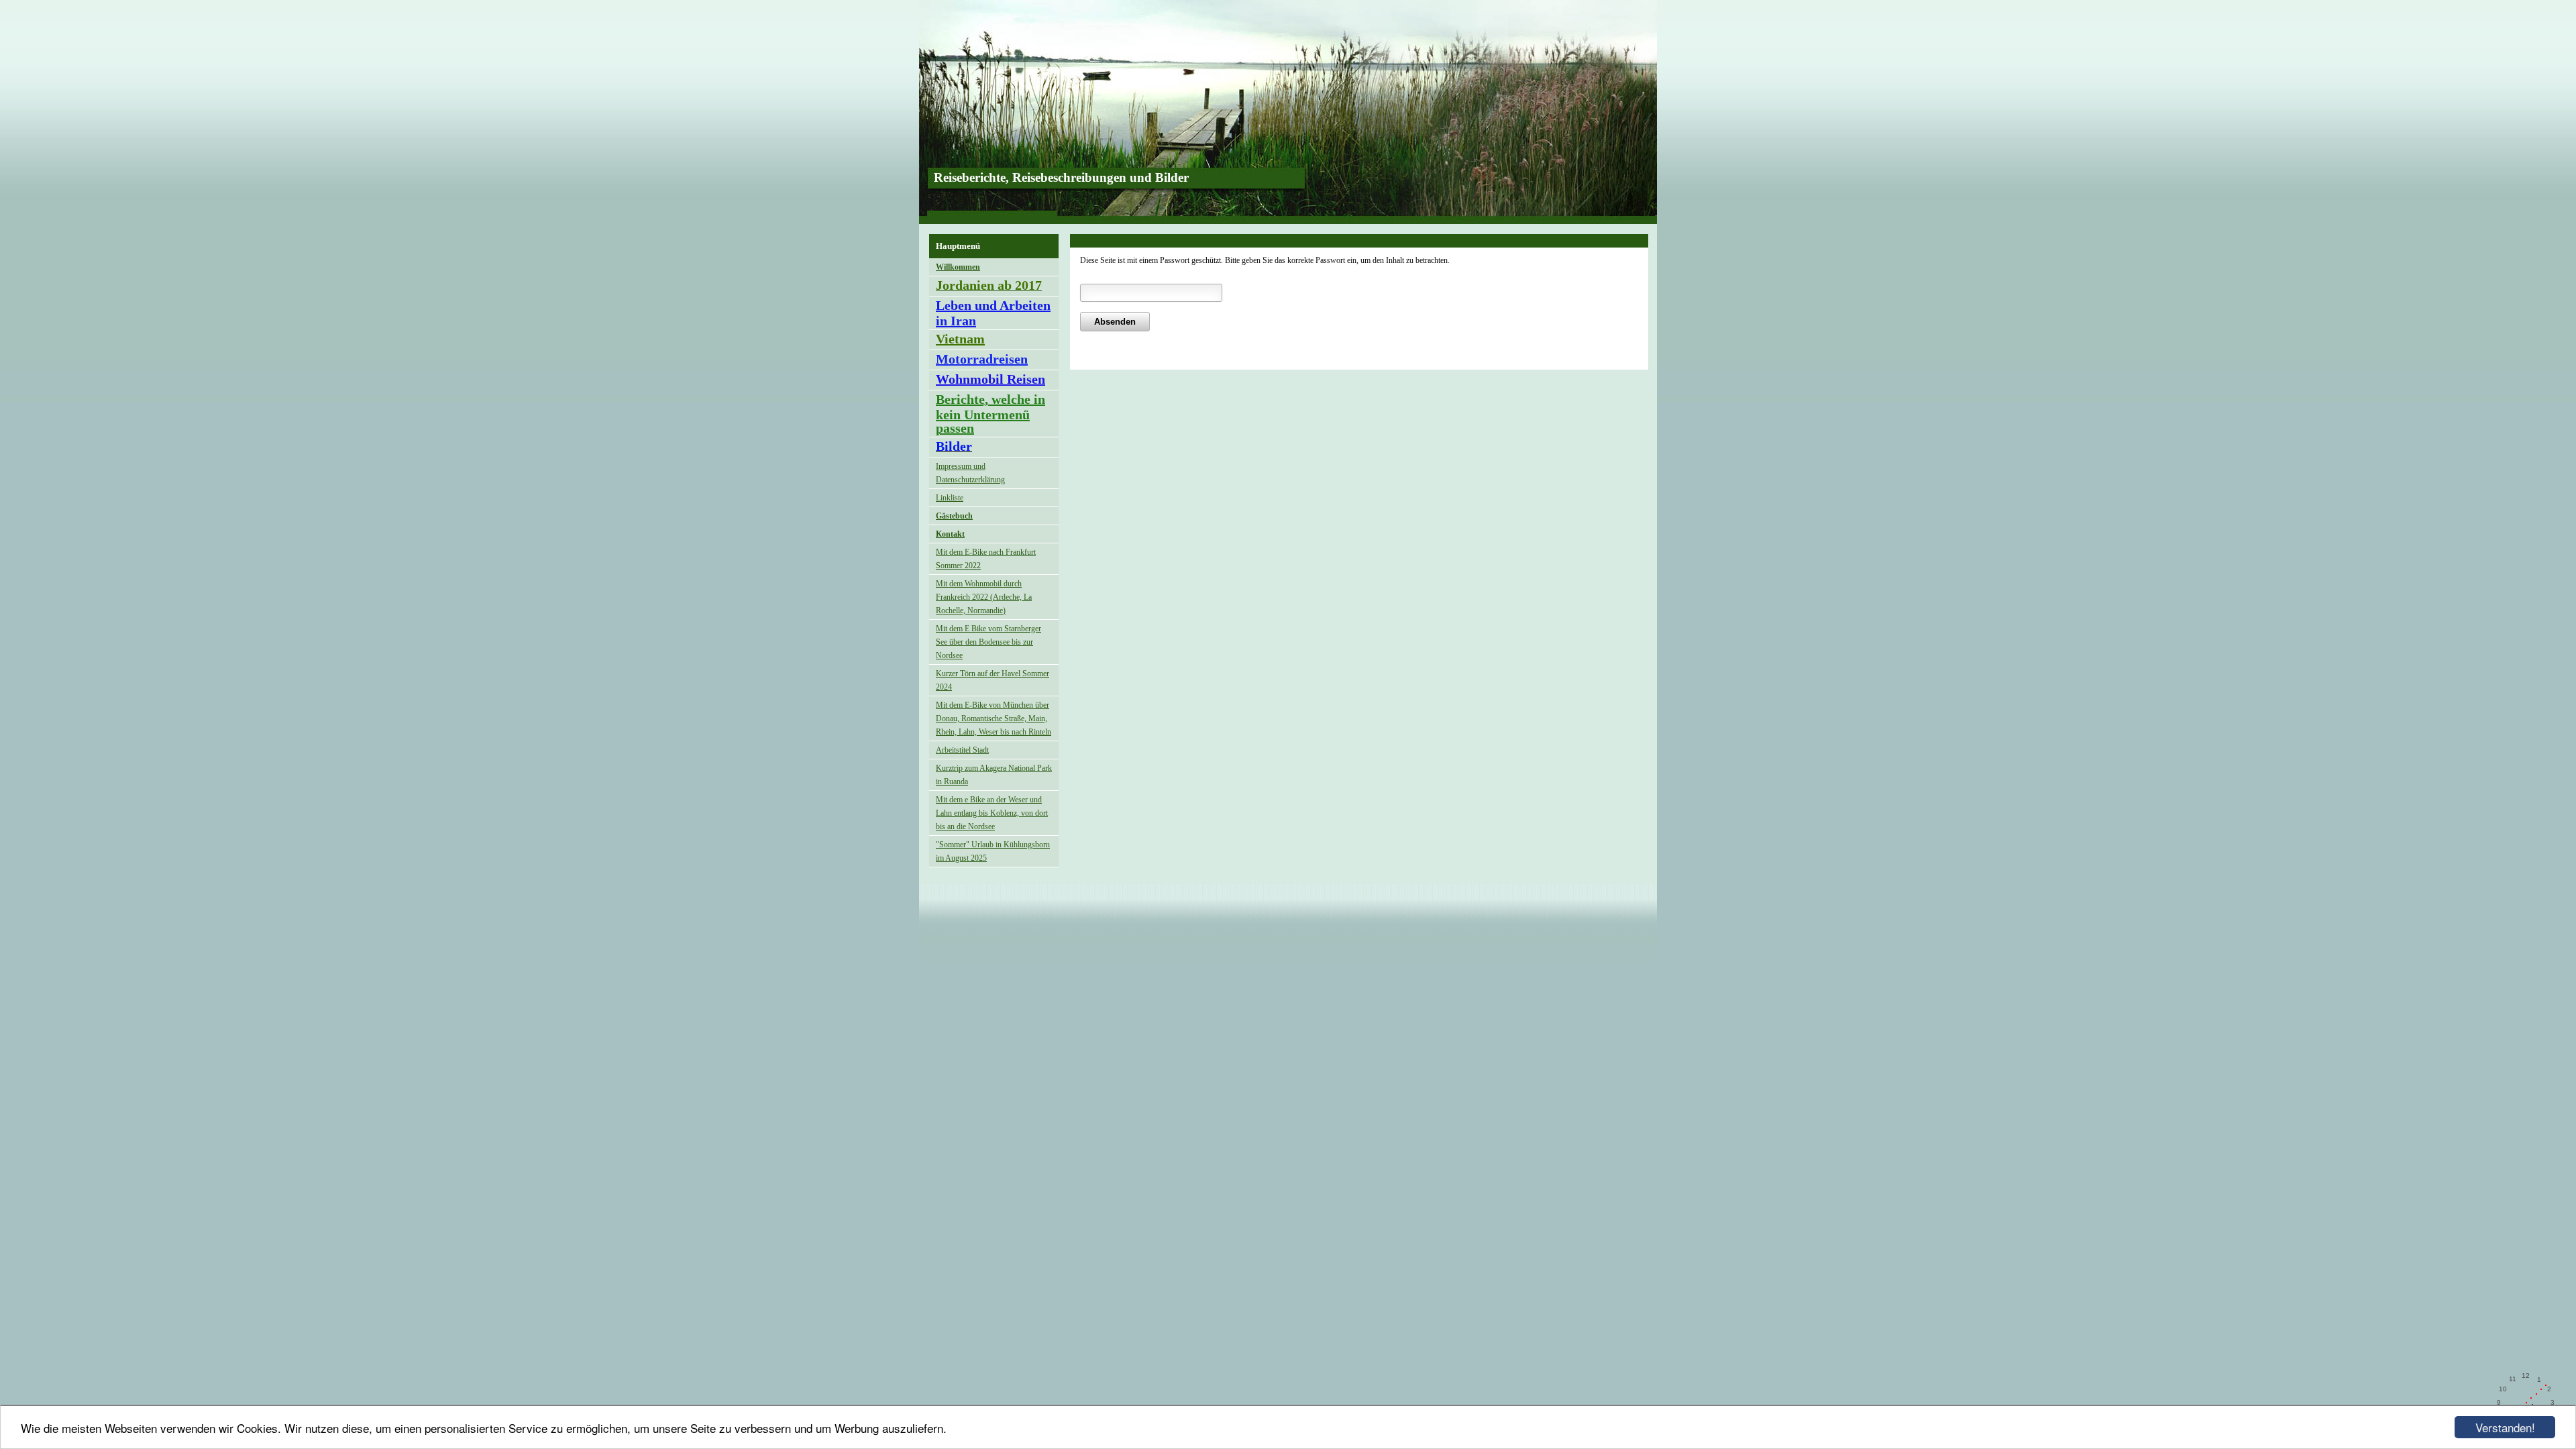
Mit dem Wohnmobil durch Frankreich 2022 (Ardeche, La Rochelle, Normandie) (984, 597)
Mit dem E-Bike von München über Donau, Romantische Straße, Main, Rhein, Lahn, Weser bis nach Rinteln (994, 718)
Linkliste (950, 498)
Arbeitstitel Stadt (962, 750)
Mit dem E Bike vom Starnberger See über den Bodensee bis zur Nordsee (988, 642)
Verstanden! (2505, 1427)
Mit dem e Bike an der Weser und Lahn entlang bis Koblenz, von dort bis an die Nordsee (992, 813)
